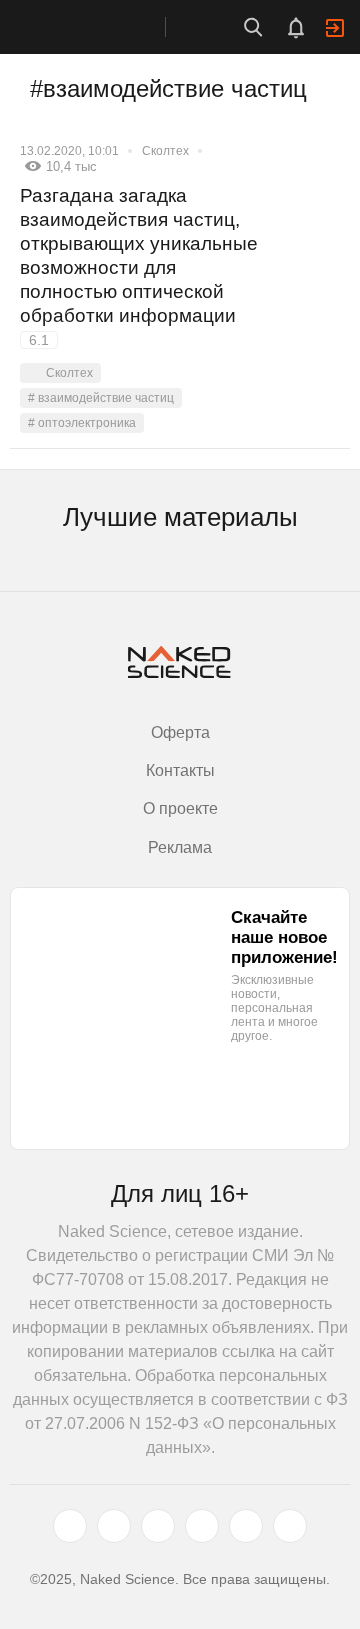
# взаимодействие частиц (101, 398)
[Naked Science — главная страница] (103, 27)
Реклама (180, 847)
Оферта (180, 732)
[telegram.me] (246, 1526)
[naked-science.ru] (290, 1526)
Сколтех (165, 151)
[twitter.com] (70, 1526)
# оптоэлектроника (82, 423)
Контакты (180, 770)
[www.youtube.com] (158, 1526)
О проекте (180, 808)
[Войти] (335, 28)
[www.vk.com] (114, 1526)
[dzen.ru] (202, 1526)
